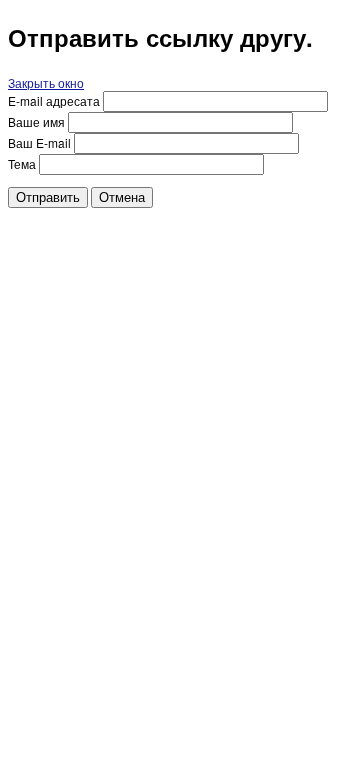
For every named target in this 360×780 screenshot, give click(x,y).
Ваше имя (36, 121)
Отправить (48, 197)
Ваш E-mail (39, 142)
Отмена (122, 197)
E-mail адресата (54, 100)
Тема (22, 163)
